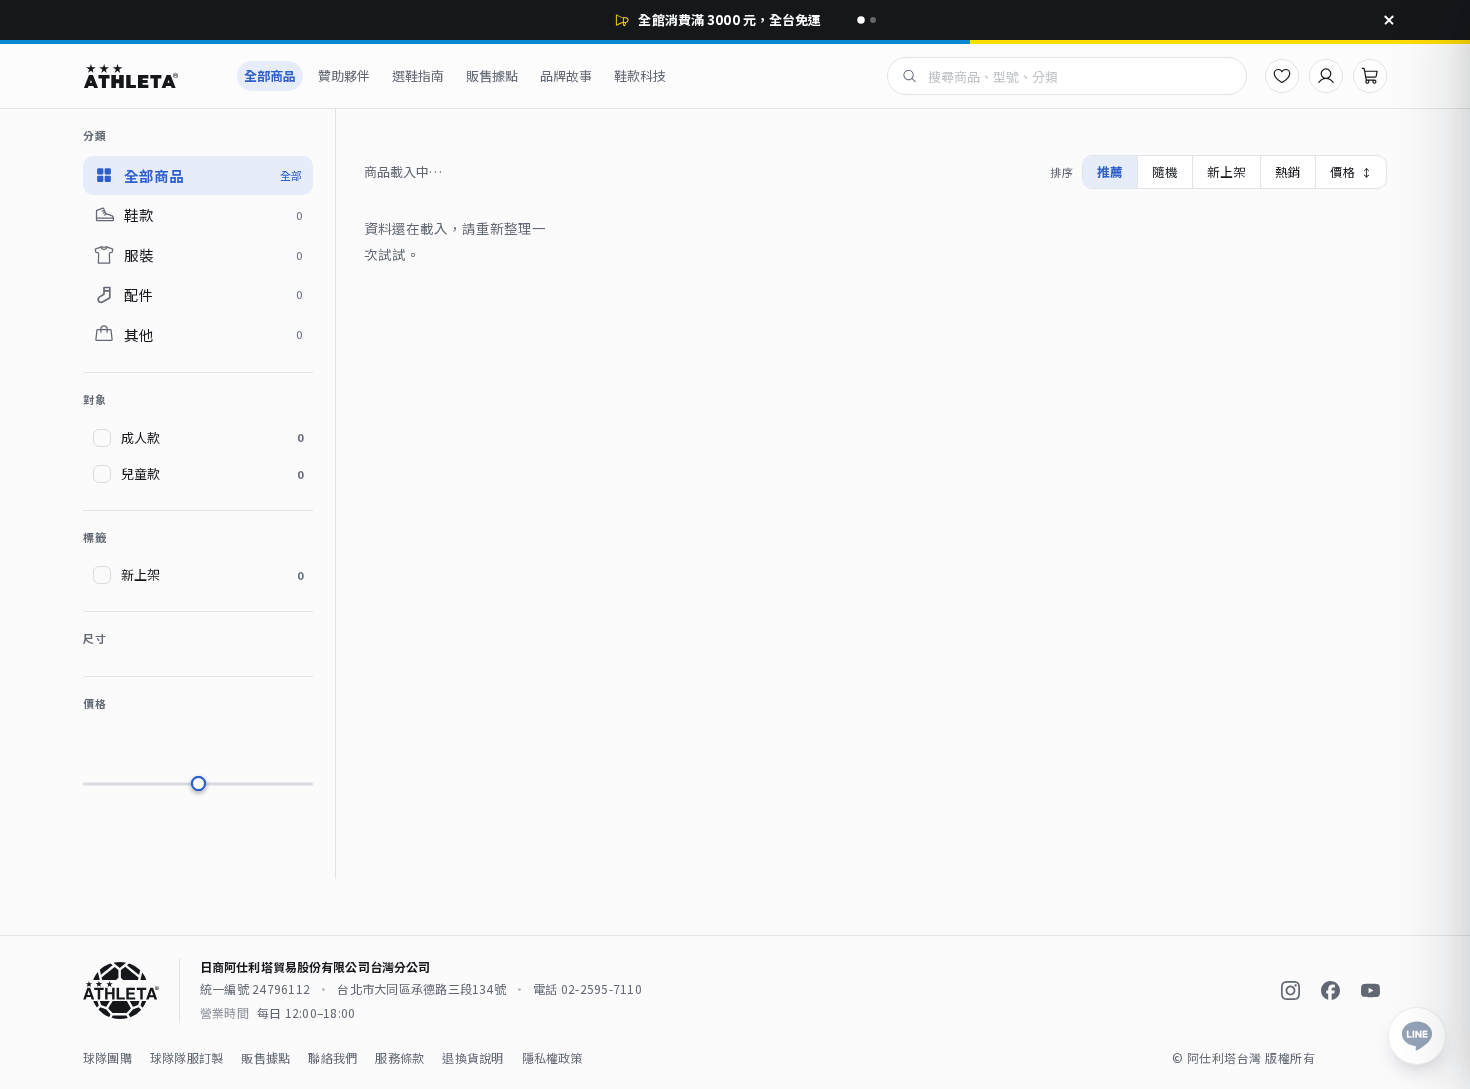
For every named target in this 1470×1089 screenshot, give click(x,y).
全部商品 (270, 75)
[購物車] (1370, 76)
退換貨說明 (472, 1057)
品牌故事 (566, 75)
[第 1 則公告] (861, 20)
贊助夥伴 (344, 75)
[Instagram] (1290, 991)
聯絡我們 (332, 1057)
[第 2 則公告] (873, 20)
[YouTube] (1370, 991)
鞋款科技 (640, 75)
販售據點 (492, 75)
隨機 (1165, 171)
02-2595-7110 (601, 988)
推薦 (1110, 171)
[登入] (1326, 76)
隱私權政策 (552, 1057)
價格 (1351, 171)
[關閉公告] (1389, 20)
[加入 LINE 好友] (1417, 1036)
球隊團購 (107, 1057)
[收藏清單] (1282, 76)
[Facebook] (1330, 991)
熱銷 (1288, 171)
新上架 (1226, 171)
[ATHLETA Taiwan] (149, 76)
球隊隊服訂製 (186, 1057)
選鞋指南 (418, 75)
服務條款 (399, 1057)
